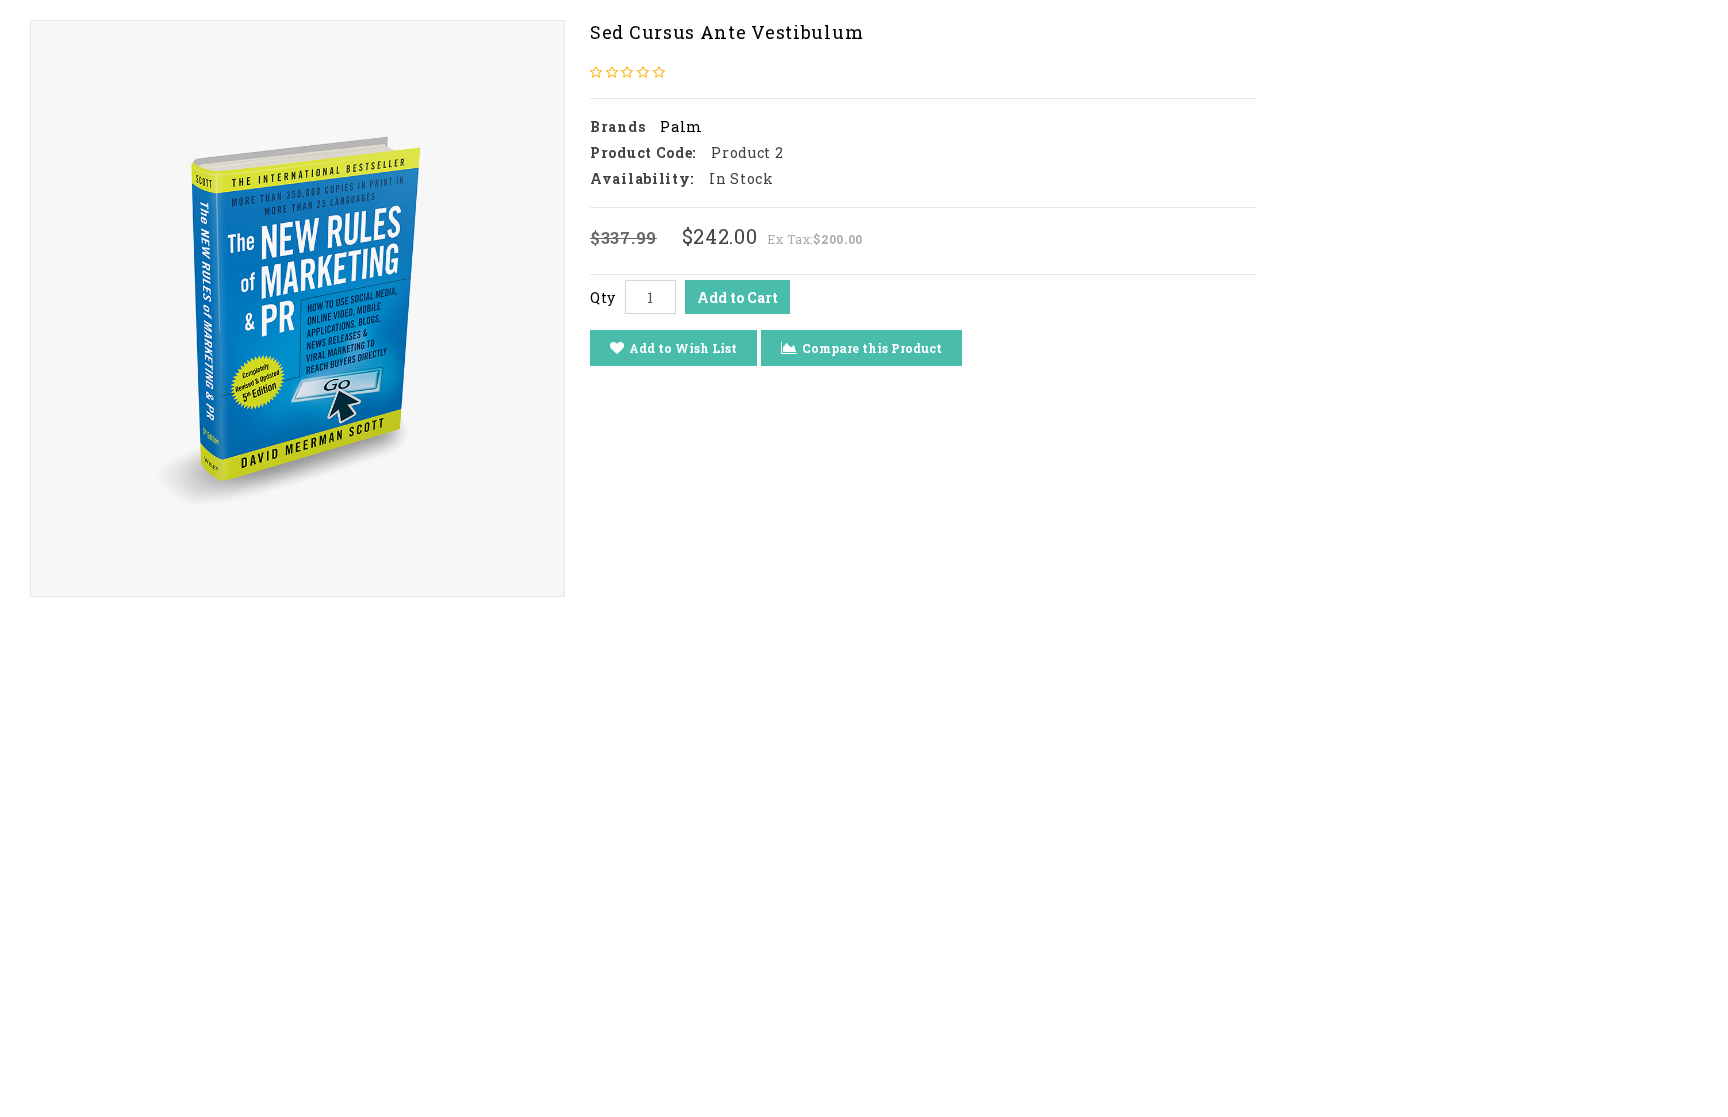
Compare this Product (872, 348)
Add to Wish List (683, 348)
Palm (681, 126)
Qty (603, 297)
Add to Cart (737, 297)
